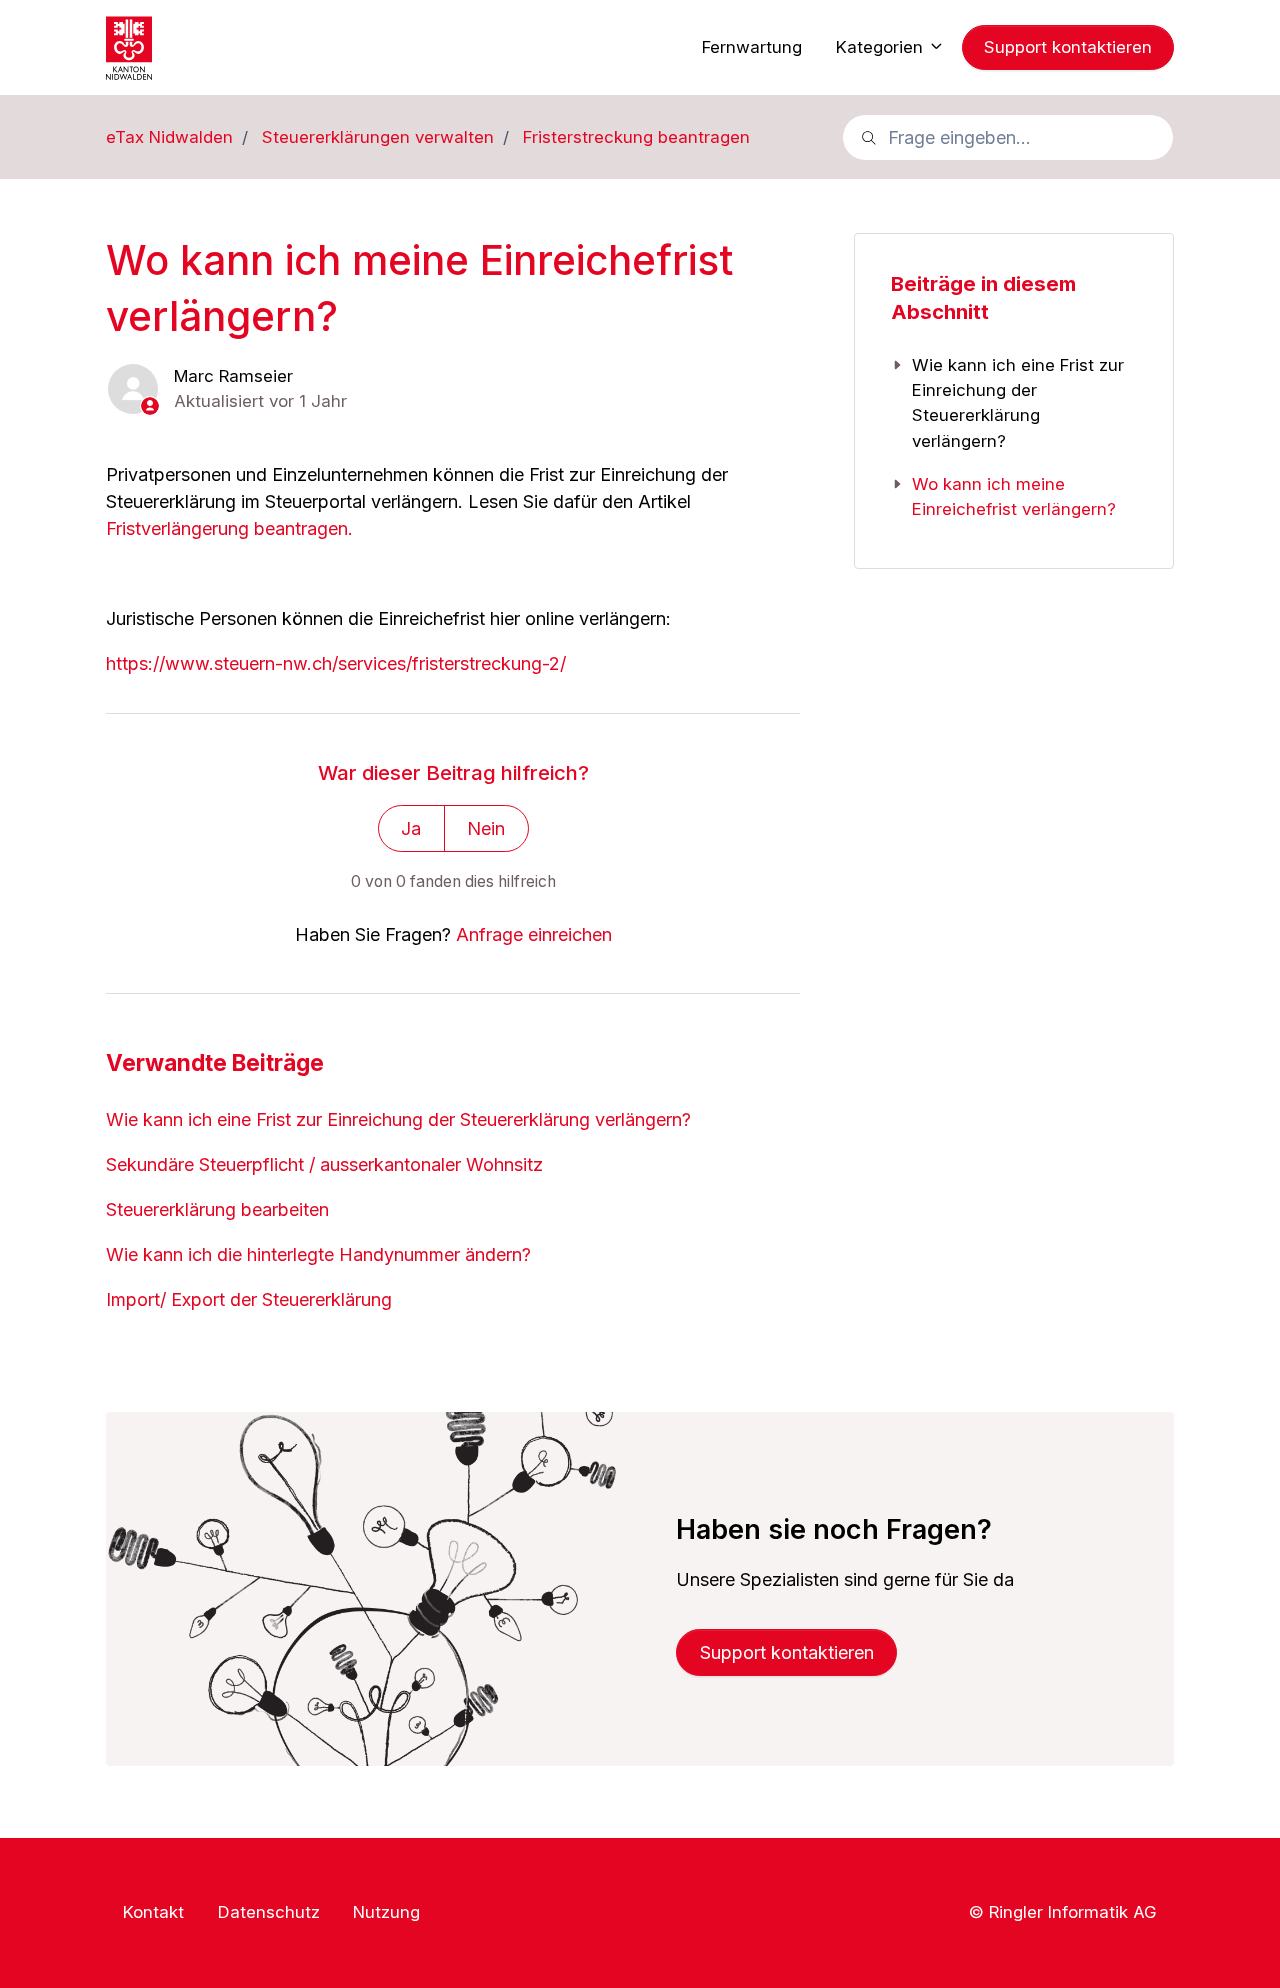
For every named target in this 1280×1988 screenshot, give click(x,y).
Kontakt (153, 1912)
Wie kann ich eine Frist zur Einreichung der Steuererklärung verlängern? (398, 1119)
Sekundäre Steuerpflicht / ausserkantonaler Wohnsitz (324, 1164)
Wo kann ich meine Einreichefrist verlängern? (1014, 496)
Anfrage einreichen (534, 934)
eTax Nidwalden (169, 137)
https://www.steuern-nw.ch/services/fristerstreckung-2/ (336, 663)
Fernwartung (752, 47)
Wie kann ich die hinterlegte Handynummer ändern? (318, 1254)
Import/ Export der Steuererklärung (249, 1299)
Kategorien (882, 47)
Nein (486, 828)
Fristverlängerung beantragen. (229, 528)
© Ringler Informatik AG (1062, 1911)
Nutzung (386, 1912)
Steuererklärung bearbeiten (217, 1209)
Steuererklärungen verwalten (378, 137)
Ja (411, 828)
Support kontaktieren (1068, 47)
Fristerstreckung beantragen (636, 137)
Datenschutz (269, 1912)
